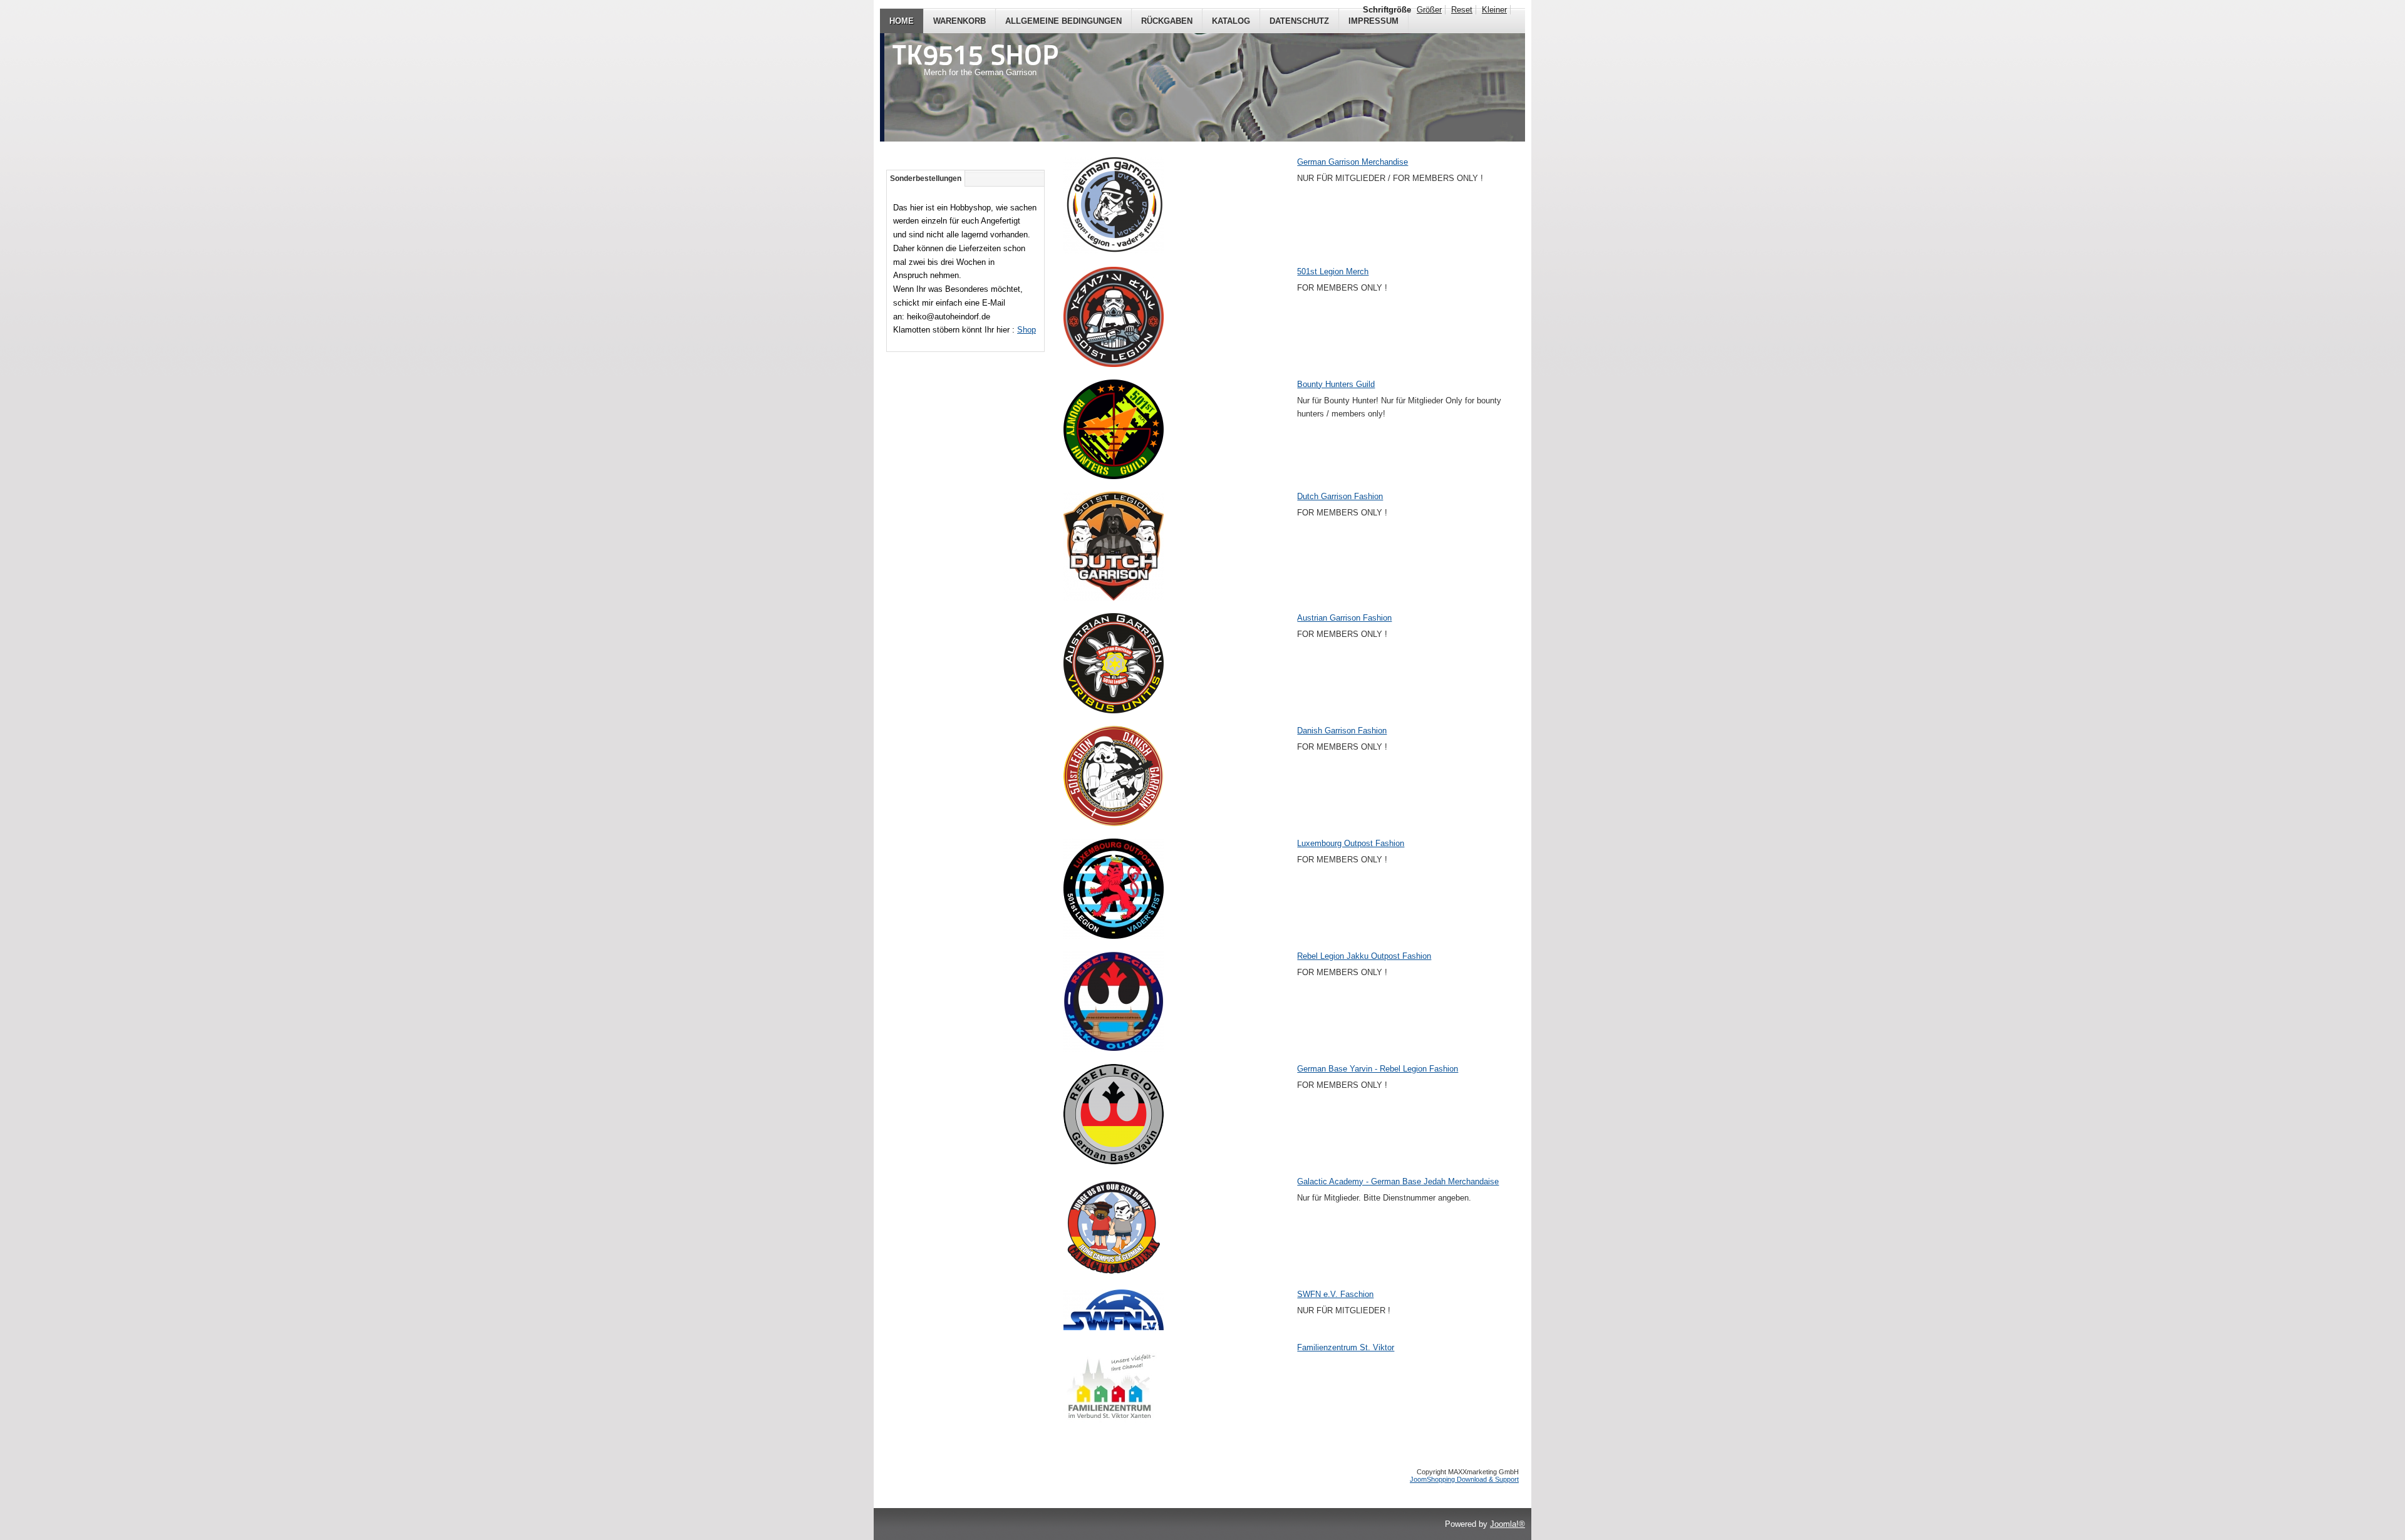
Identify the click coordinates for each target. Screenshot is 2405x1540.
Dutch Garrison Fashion (1340, 496)
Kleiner (1494, 10)
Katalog (1231, 21)
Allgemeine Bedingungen (1063, 21)
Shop (1027, 330)
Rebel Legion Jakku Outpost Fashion (1364, 956)
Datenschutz (1299, 21)
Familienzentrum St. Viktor (1346, 1347)
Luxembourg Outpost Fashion (1351, 843)
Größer (1429, 10)
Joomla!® (1508, 1524)
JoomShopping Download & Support (1464, 1479)
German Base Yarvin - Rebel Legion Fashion (1378, 1069)
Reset (1462, 10)
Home (902, 21)
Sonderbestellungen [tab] (926, 178)
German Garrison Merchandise (1352, 162)
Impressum (1373, 21)
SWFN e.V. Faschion (1335, 1294)
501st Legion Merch (1333, 271)
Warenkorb (959, 21)
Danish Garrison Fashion (1342, 731)
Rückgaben (1167, 21)
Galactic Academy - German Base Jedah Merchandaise (1398, 1181)
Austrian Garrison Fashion (1344, 618)
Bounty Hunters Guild (1336, 384)
